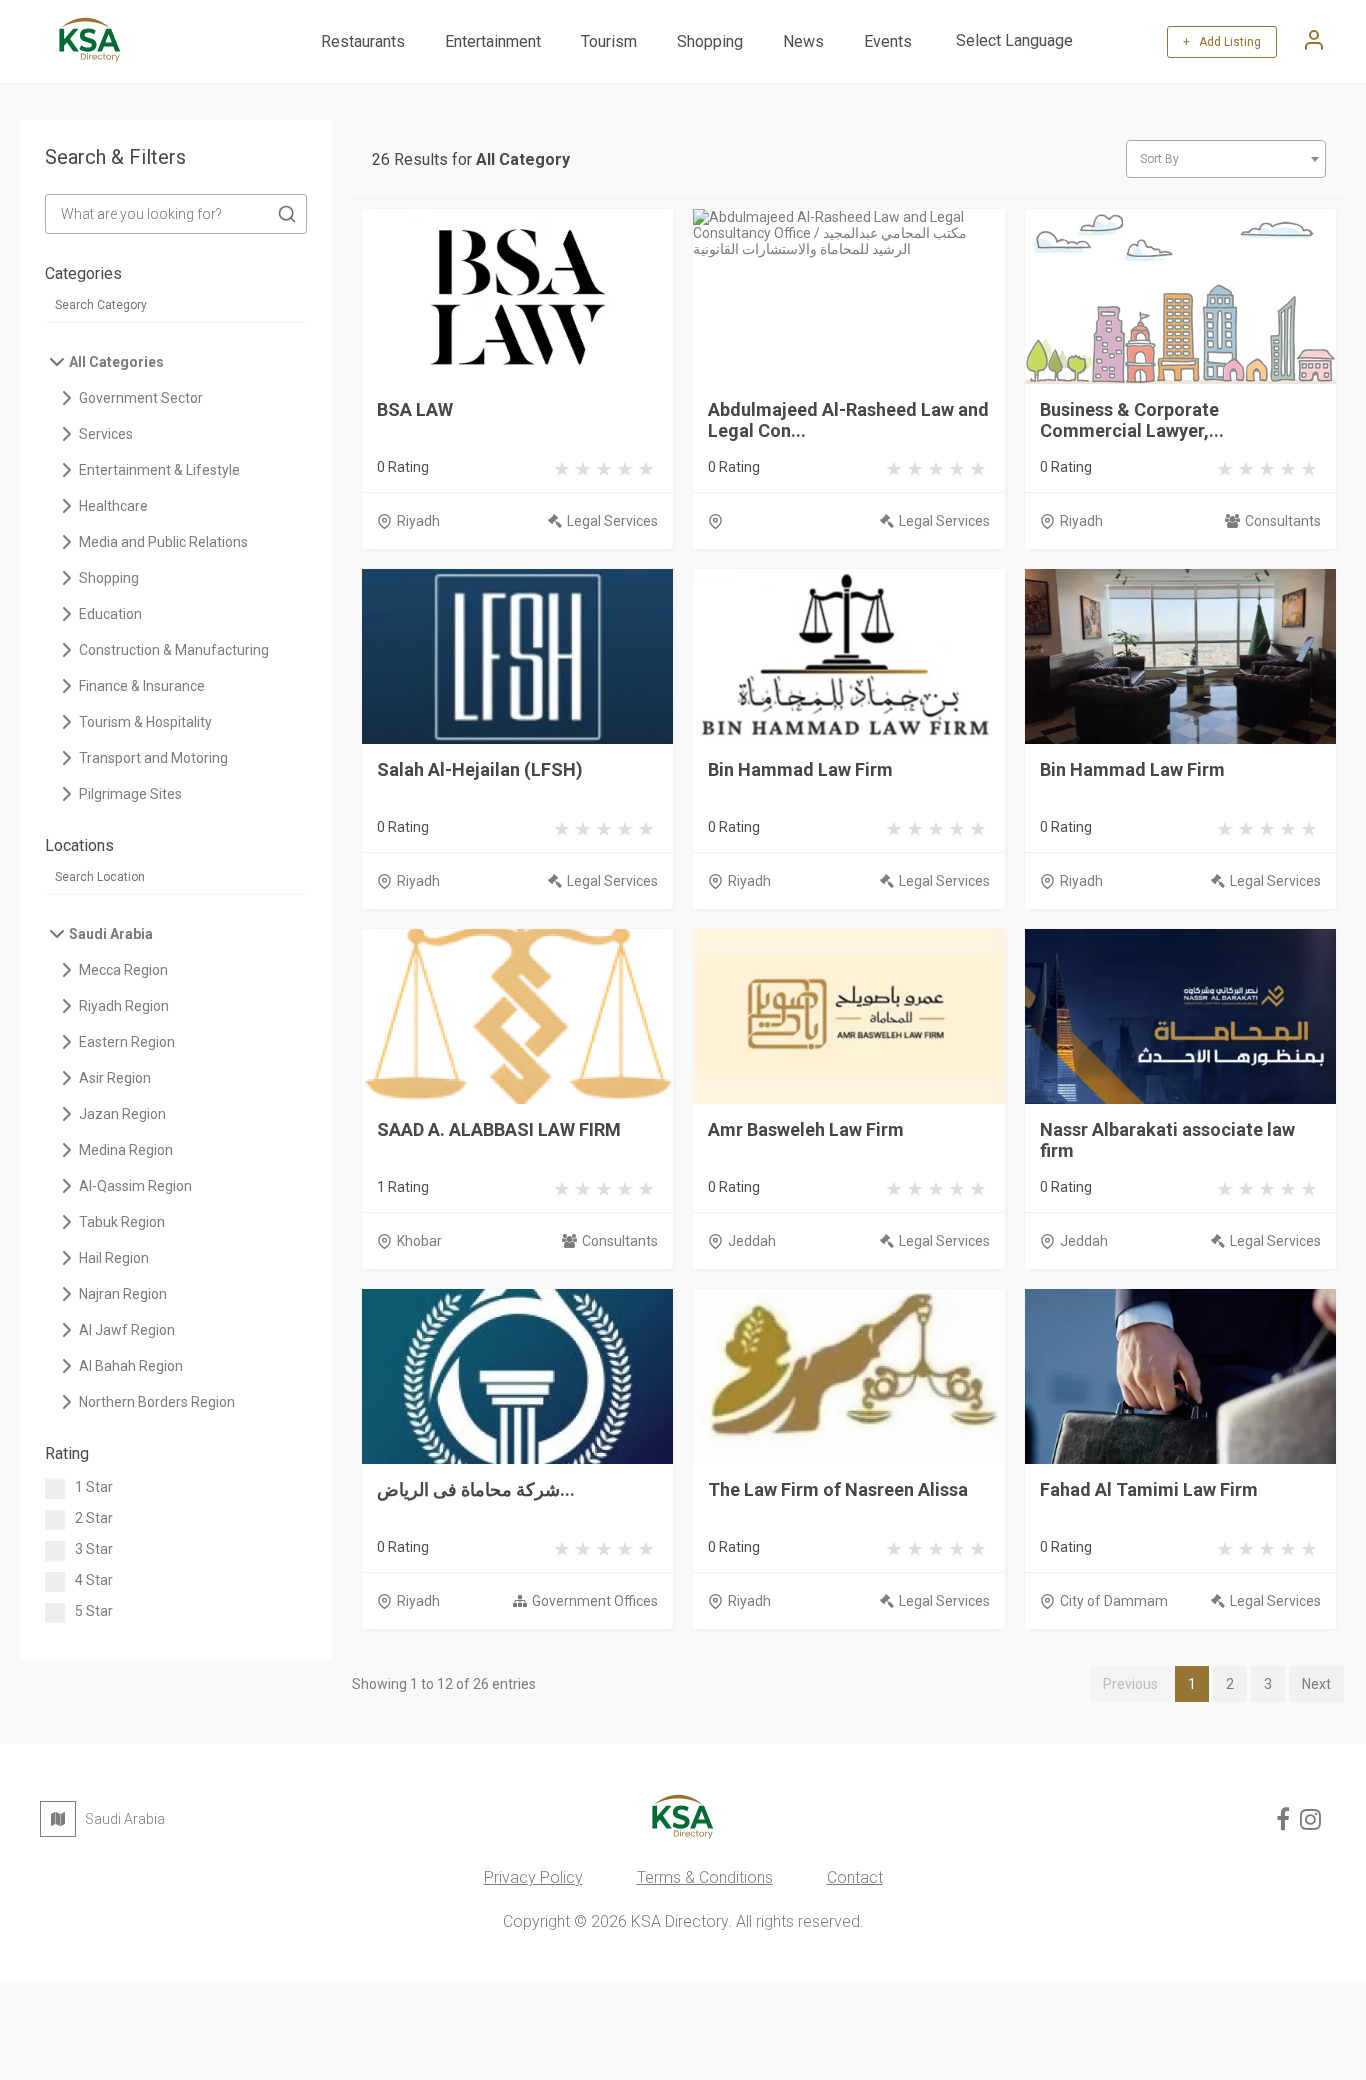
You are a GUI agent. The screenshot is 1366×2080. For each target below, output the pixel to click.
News (803, 41)
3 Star (94, 1549)
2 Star (94, 1518)
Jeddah (752, 1241)
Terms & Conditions (705, 1877)
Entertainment (493, 41)
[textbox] (1226, 159)
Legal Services (612, 521)
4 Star (94, 1580)
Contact (855, 1877)
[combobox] (1226, 159)
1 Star (94, 1487)
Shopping (710, 41)
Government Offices (595, 1601)
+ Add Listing (1222, 42)
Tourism (609, 41)
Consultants (1283, 521)
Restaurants (363, 41)
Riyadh (418, 521)
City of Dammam (1114, 1601)
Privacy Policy (533, 1877)
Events (888, 41)
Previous (1130, 1684)
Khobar (419, 1241)
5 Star (94, 1611)
